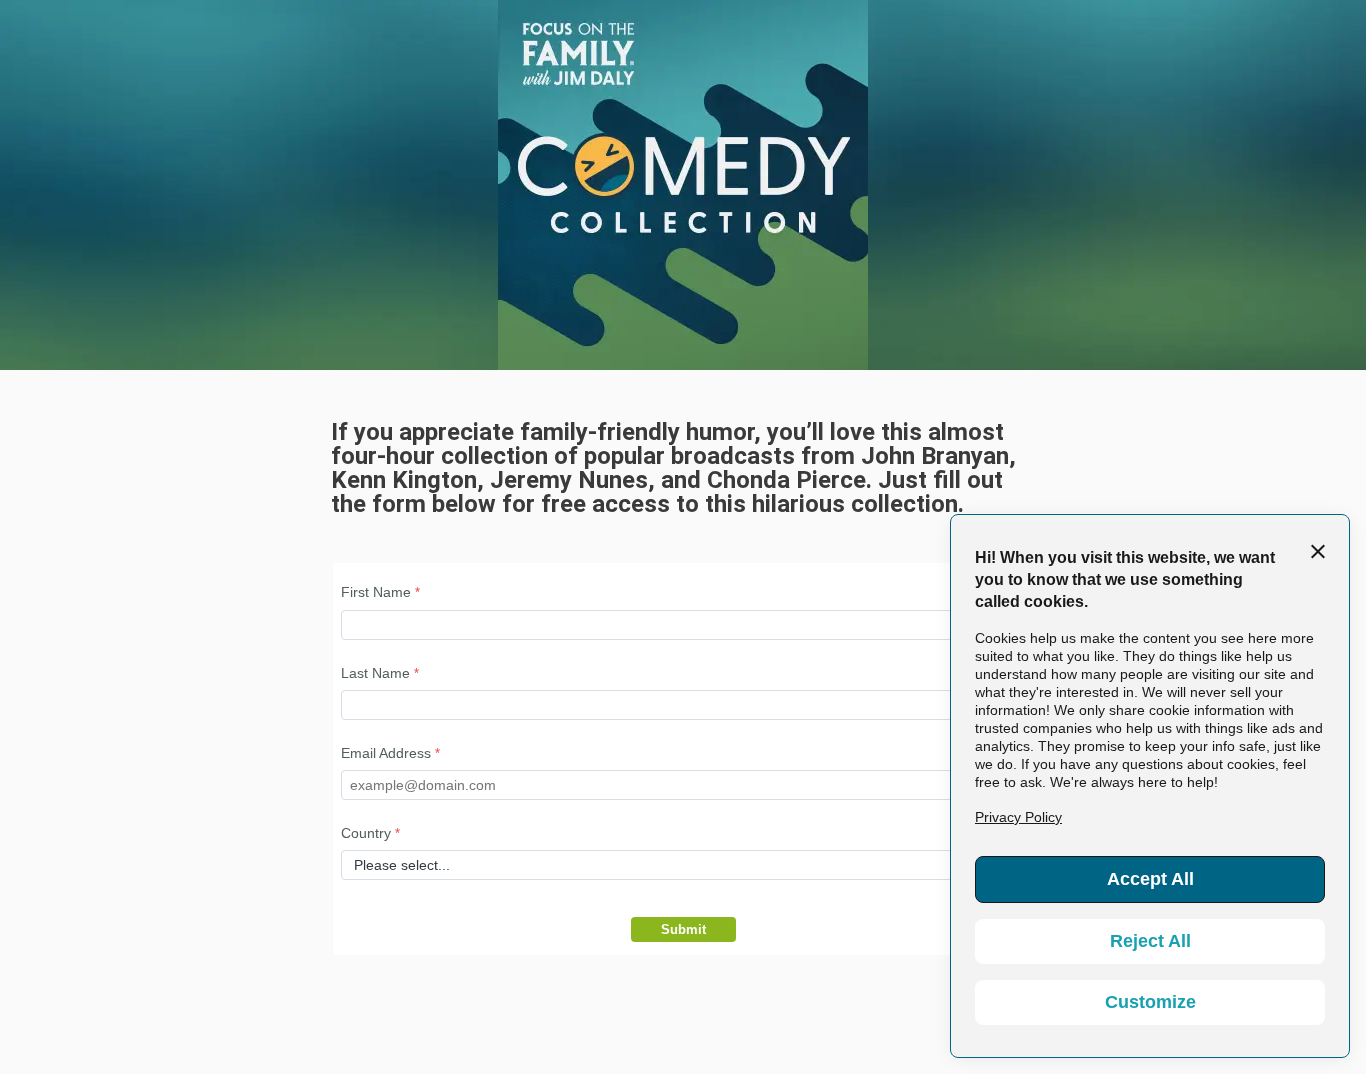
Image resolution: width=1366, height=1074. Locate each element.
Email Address (386, 753)
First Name (376, 592)
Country (366, 833)
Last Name (375, 673)
